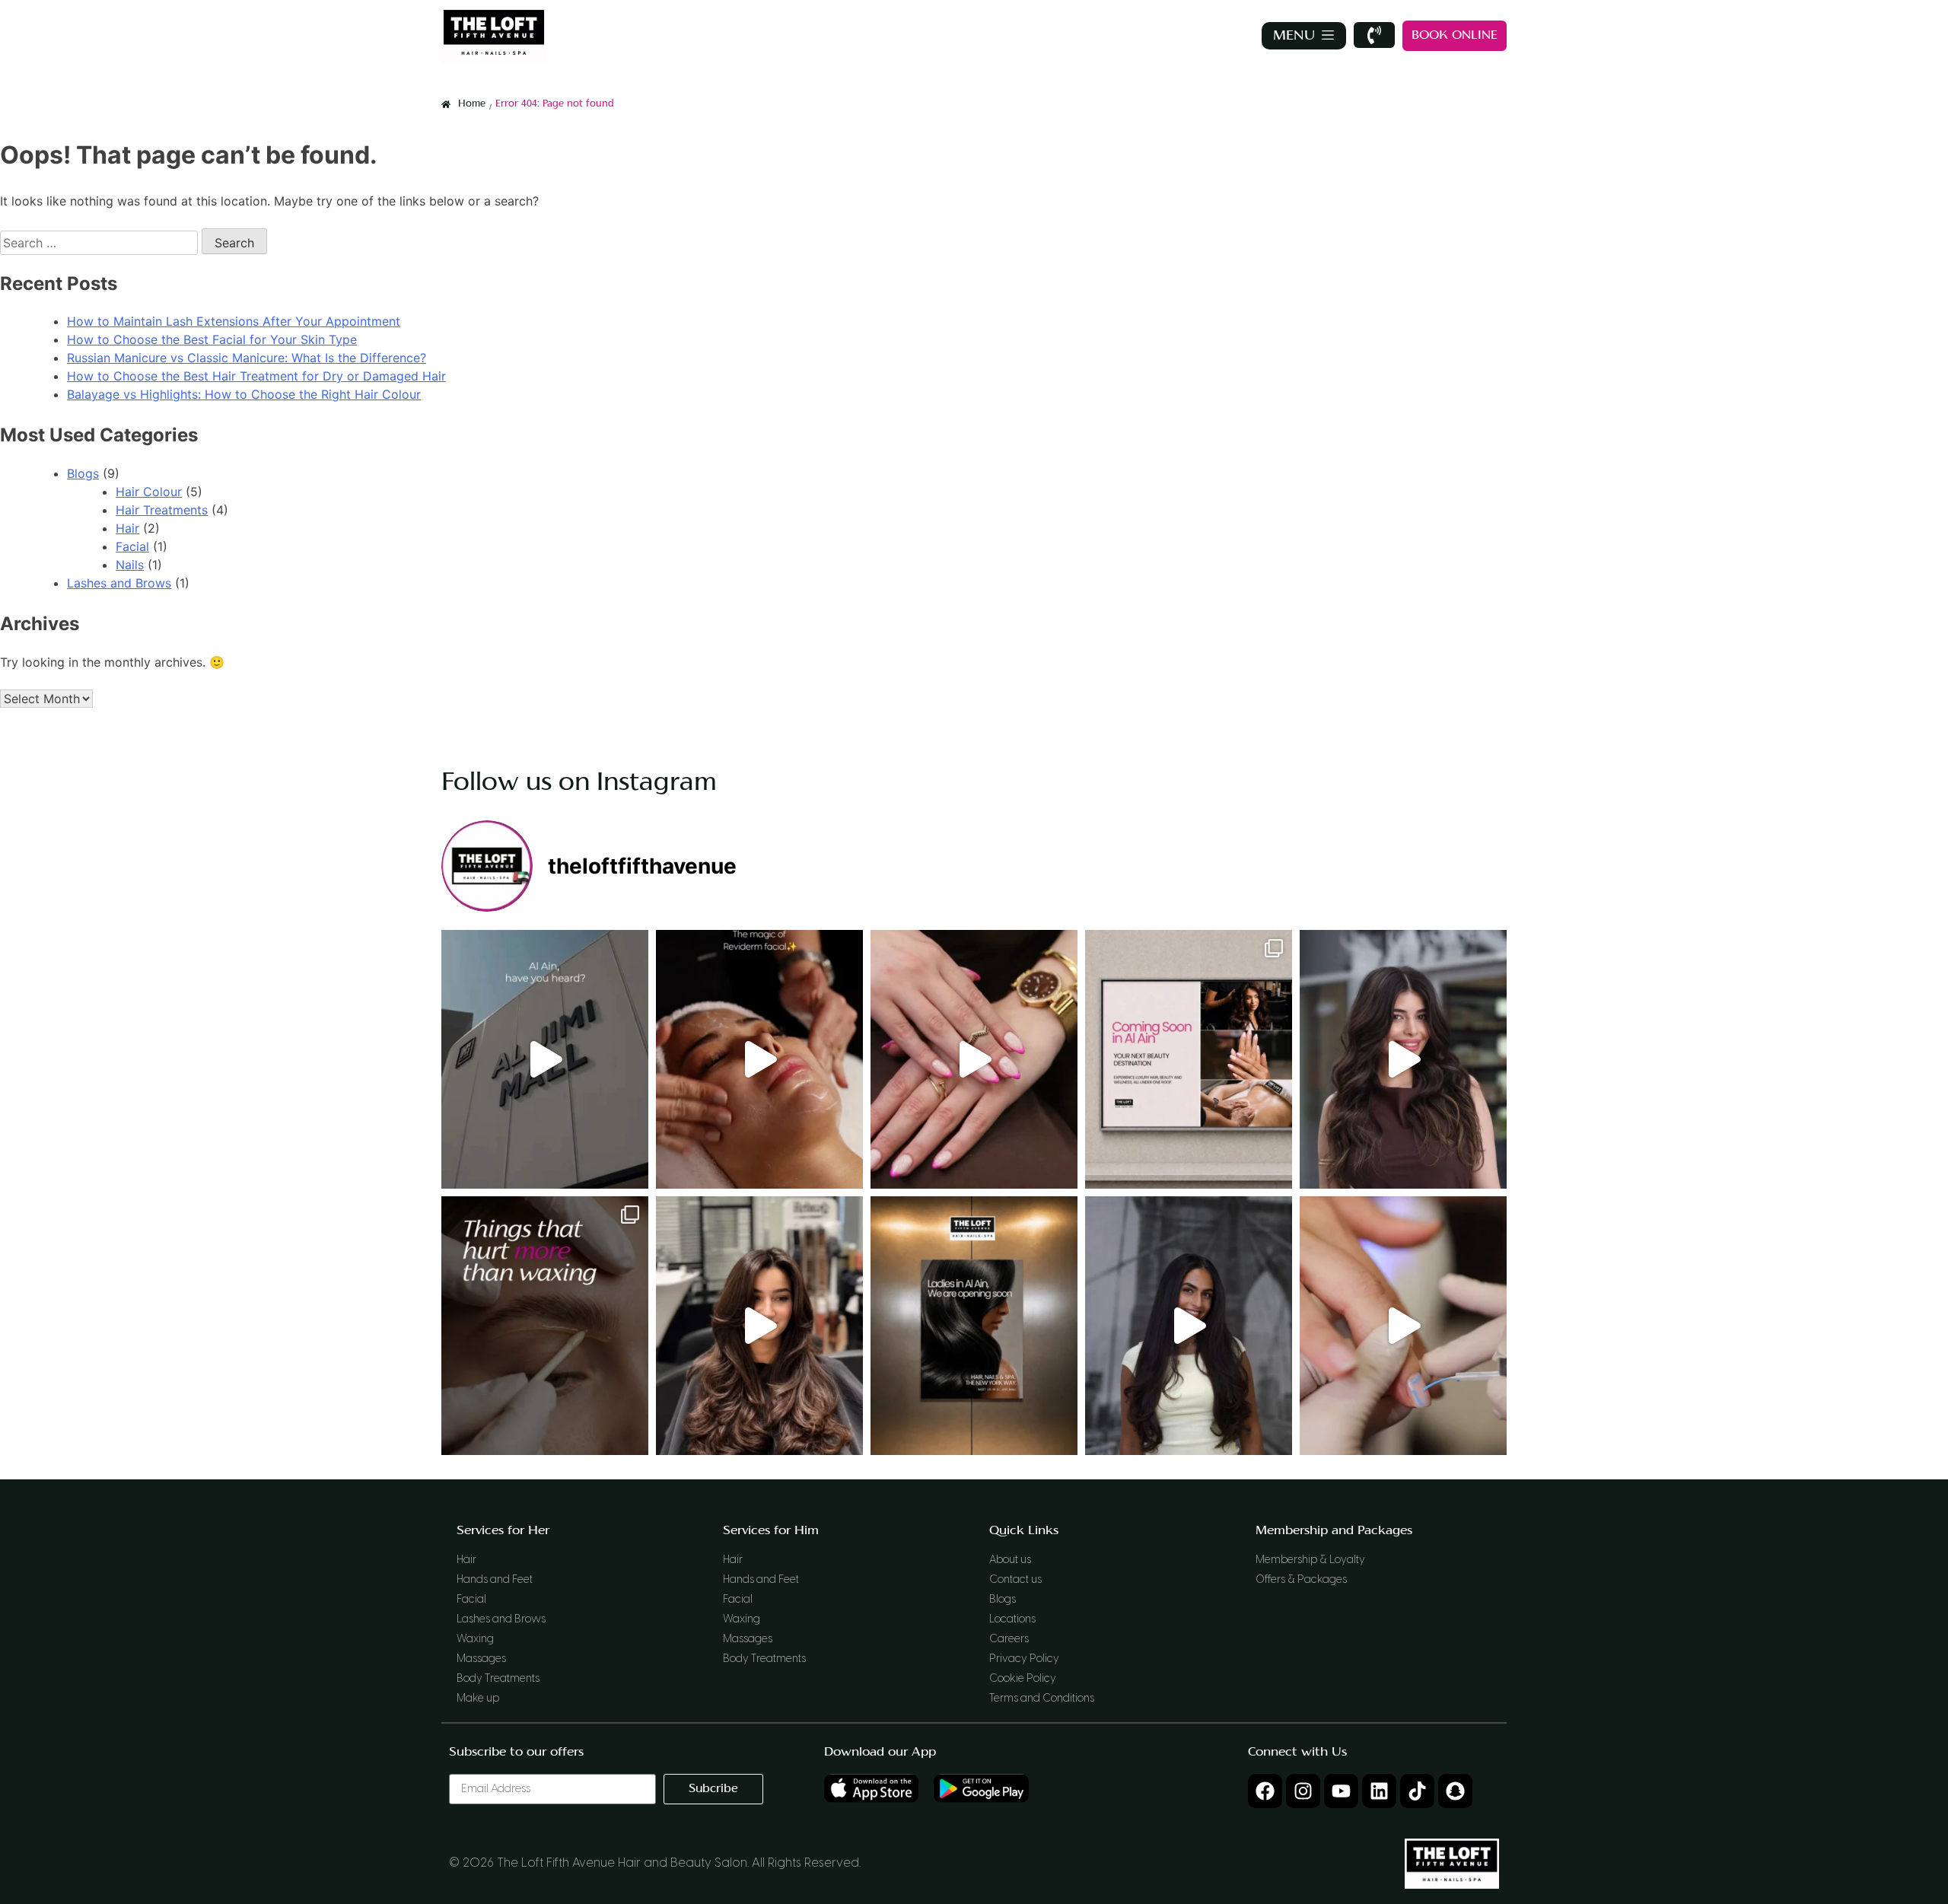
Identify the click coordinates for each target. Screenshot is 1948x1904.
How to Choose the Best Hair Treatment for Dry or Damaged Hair (256, 376)
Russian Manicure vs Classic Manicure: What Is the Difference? (247, 358)
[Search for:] (101, 243)
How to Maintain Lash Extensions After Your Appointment (234, 321)
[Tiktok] (1417, 1791)
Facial (132, 546)
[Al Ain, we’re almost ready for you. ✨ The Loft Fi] (1189, 1059)
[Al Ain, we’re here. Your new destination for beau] (545, 1059)
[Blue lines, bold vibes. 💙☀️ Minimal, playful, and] (1403, 1326)
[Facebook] (1265, 1791)
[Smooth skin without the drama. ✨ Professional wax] (545, 1326)
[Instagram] (1303, 1791)
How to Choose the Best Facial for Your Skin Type (212, 339)
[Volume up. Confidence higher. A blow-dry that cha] (1403, 1059)
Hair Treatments (162, 510)
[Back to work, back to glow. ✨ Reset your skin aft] (759, 1059)
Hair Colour (149, 492)
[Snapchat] (1455, 1791)
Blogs (83, 473)
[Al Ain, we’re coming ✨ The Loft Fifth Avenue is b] (974, 1326)
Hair (127, 528)
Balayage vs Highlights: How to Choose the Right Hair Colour (244, 394)
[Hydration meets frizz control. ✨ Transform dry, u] (1189, 1326)
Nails (130, 565)
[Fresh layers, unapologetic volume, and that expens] (759, 1326)
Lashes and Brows (119, 583)
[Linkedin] (1379, 1791)
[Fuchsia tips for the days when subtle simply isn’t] (974, 1059)
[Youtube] (1341, 1791)
